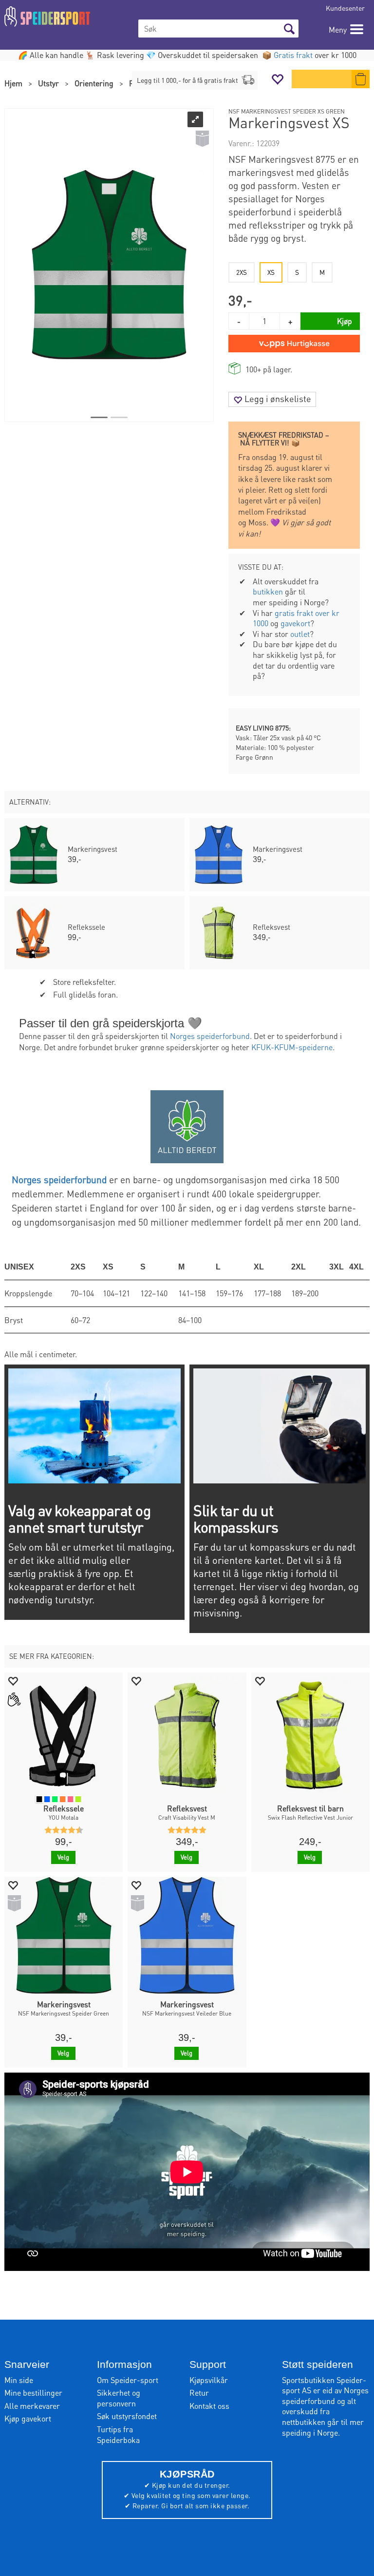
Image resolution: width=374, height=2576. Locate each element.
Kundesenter (345, 8)
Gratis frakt (293, 55)
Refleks (142, 83)
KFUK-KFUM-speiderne (292, 1047)
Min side (19, 2380)
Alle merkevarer (32, 2406)
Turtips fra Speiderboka (118, 2434)
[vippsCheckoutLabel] (294, 344)
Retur (199, 2393)
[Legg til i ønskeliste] (13, 1681)
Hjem (13, 83)
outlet (300, 634)
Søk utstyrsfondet (127, 2416)
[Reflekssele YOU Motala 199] (64, 1736)
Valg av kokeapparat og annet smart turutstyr (79, 1519)
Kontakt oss (209, 2406)
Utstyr (48, 83)
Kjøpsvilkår (209, 2380)
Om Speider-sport (128, 2380)
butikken (268, 591)
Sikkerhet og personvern (119, 2398)
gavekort (295, 623)
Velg (63, 1857)
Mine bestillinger (33, 2393)
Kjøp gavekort (28, 2418)
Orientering (94, 83)
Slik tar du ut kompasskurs (236, 1519)
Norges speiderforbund (210, 1036)
